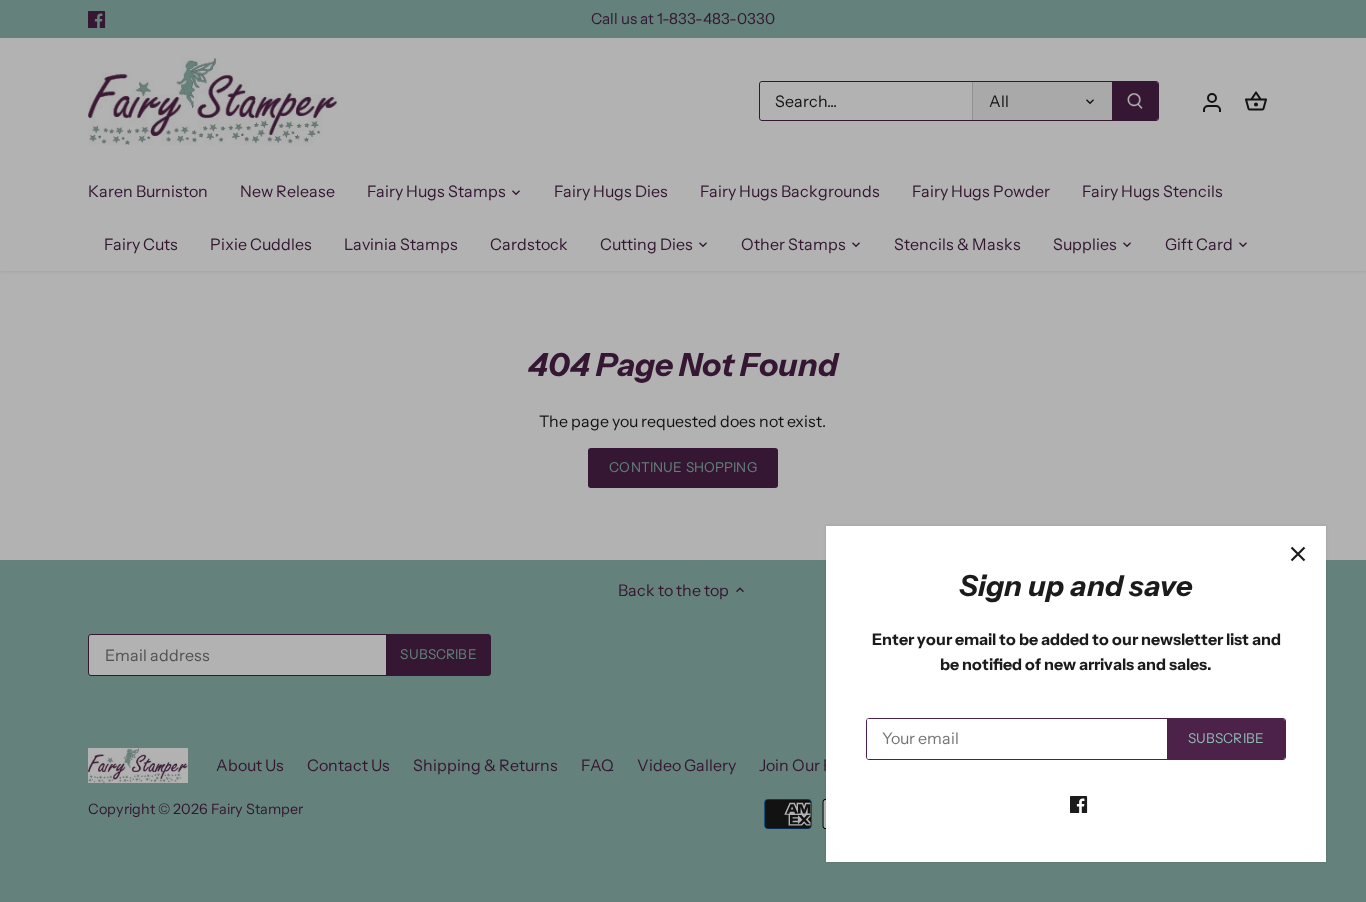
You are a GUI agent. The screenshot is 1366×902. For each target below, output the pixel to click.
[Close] (1298, 554)
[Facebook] (1078, 803)
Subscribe (1226, 738)
